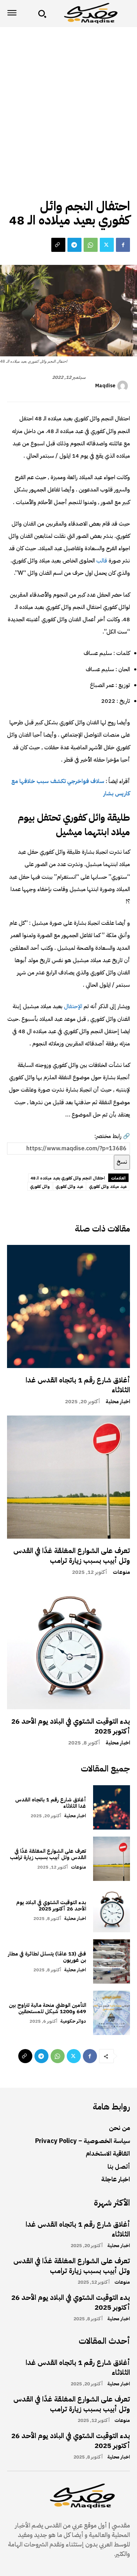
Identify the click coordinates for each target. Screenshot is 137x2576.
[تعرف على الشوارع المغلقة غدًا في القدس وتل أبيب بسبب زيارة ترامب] (68, 1477)
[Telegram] (74, 245)
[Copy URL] (58, 245)
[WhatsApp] (91, 245)
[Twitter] (107, 245)
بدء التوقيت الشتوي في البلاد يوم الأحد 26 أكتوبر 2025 (71, 1726)
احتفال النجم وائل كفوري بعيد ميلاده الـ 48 (68, 1178)
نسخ (122, 1162)
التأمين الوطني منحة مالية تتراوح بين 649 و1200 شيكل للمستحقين (47, 2008)
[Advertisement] (68, 99)
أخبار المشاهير (113, 190)
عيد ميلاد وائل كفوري (108, 1187)
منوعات (121, 1572)
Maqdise (105, 386)
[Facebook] (123, 245)
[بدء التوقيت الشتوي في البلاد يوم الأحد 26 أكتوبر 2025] (68, 1648)
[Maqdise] (124, 386)
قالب (101, 561)
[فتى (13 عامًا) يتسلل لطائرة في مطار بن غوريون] (112, 1961)
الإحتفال (72, 1006)
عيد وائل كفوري (69, 1187)
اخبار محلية (118, 1402)
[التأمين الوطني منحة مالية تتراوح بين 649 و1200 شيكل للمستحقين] (112, 2013)
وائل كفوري (40, 1187)
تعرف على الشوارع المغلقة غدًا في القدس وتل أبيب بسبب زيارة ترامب (72, 1556)
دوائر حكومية (73, 2021)
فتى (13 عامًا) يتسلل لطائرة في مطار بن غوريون (47, 1957)
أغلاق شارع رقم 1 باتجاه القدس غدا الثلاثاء (78, 1385)
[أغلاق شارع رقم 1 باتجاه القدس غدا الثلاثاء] (68, 1306)
